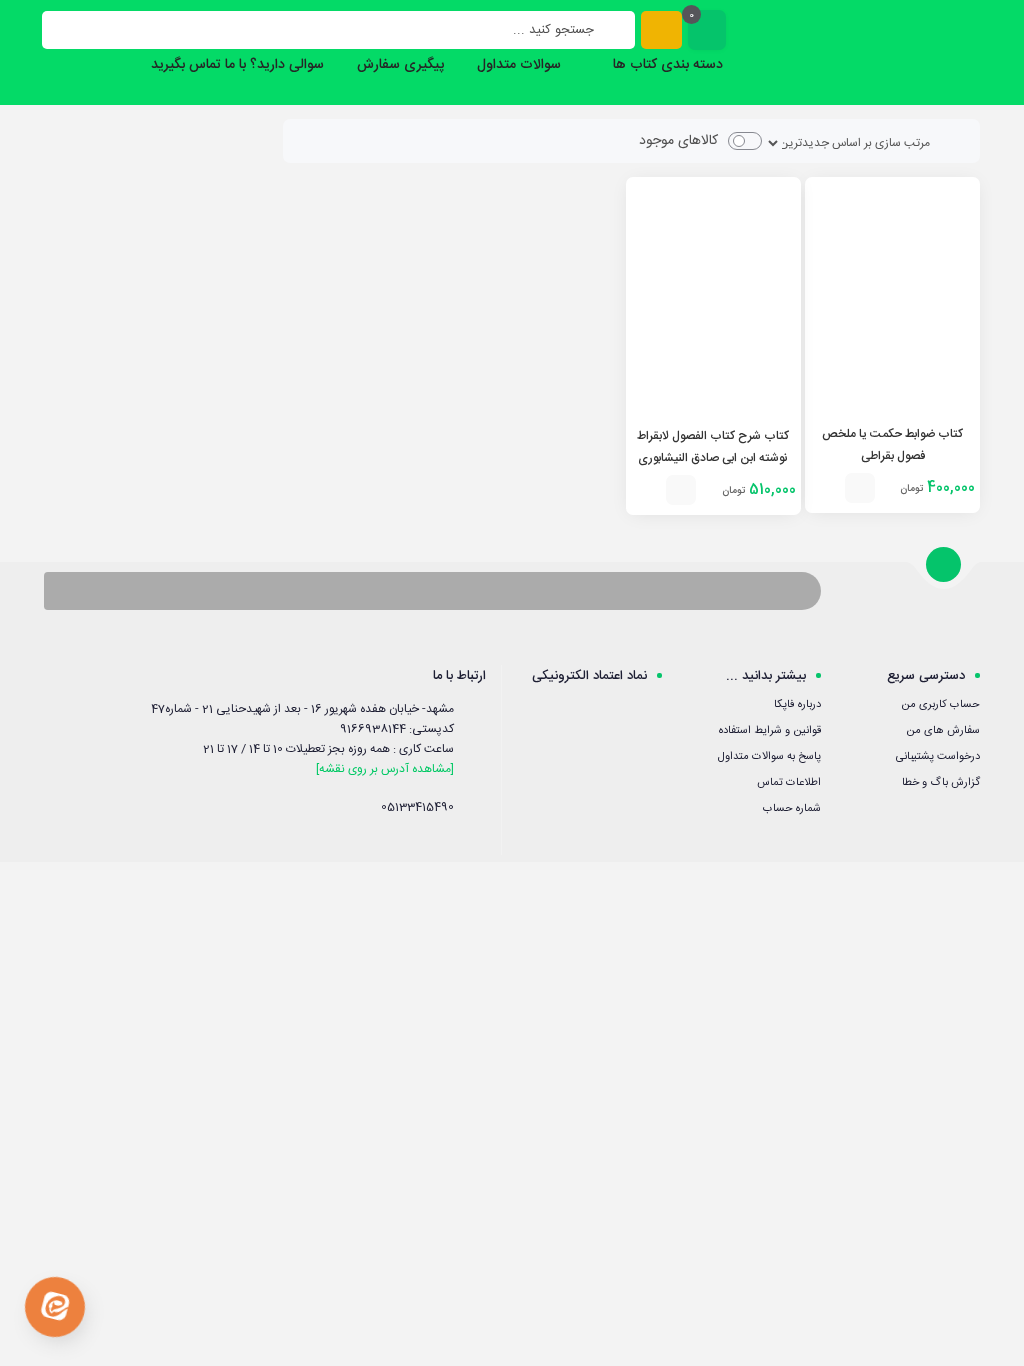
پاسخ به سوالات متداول (769, 757)
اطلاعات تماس (789, 783)
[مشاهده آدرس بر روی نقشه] (385, 769)
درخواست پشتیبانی (938, 757)
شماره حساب (792, 809)
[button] (860, 488)
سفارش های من (943, 731)
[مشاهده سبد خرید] (707, 29)
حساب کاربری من (940, 705)
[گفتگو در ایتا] (55, 1307)
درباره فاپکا (797, 705)
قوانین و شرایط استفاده (770, 731)
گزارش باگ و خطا (941, 783)
